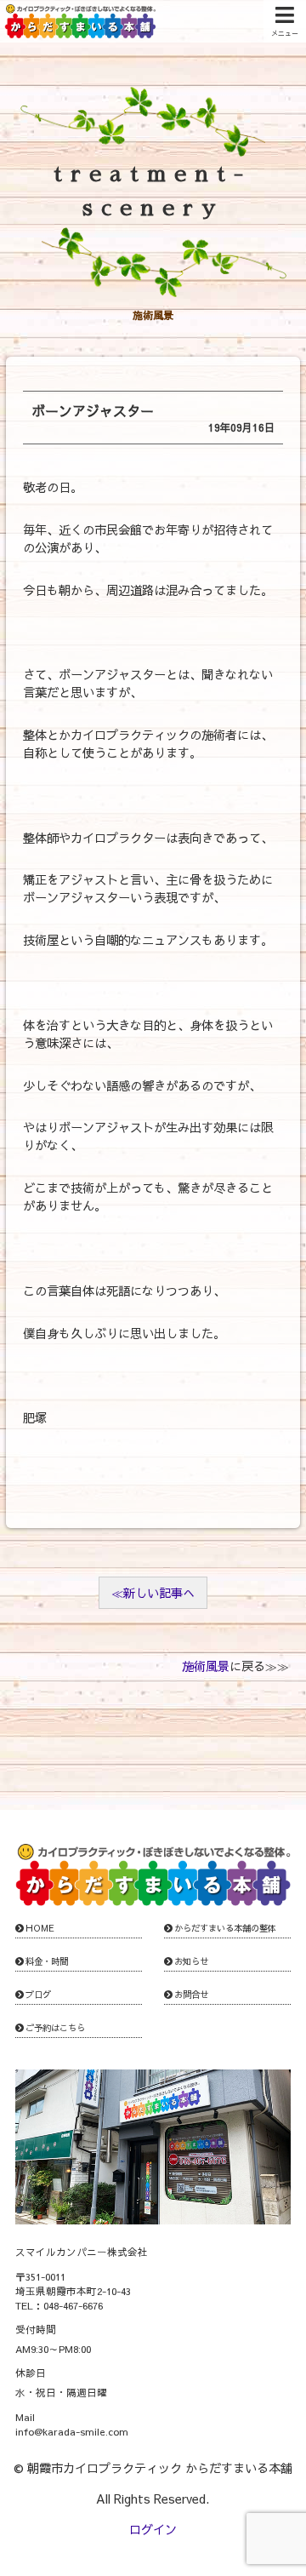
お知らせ (191, 1961)
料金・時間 (47, 1961)
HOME (40, 1928)
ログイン (153, 2529)
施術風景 (206, 1666)
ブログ (38, 1995)
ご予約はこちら (55, 2028)
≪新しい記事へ (153, 1593)
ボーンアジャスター (93, 410)
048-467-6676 (73, 2305)
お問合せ (191, 1995)
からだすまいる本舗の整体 (225, 1928)
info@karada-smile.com (72, 2431)
